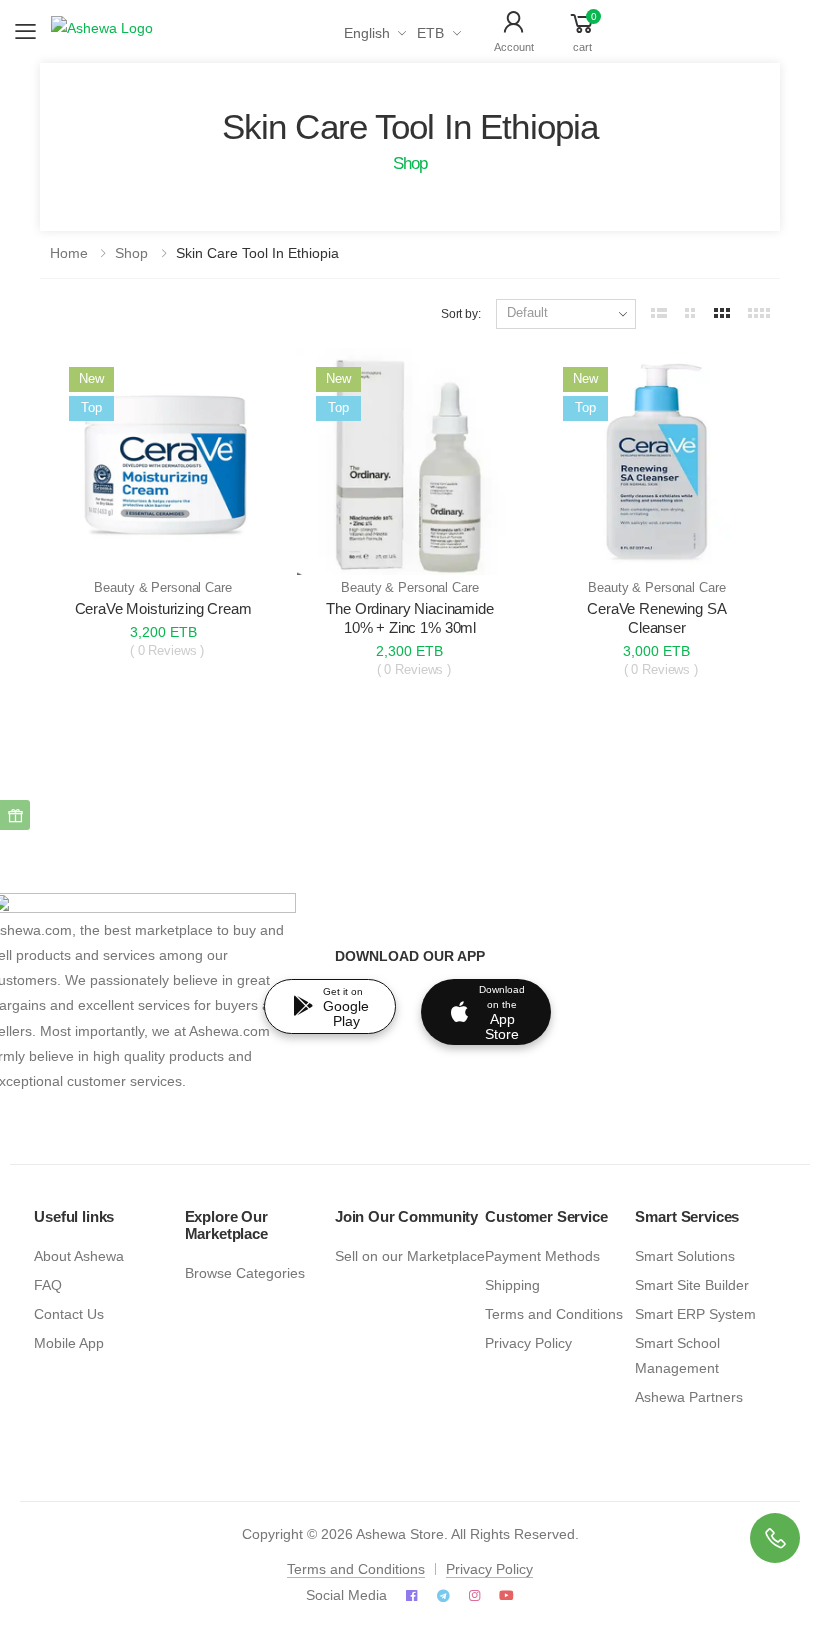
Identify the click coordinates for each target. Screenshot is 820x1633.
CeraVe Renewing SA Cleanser (656, 618)
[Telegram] (443, 1596)
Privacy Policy (528, 1343)
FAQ (48, 1285)
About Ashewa (79, 1256)
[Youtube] (506, 1596)
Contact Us (69, 1314)
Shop (131, 253)
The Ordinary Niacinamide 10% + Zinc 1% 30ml (409, 618)
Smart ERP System (695, 1314)
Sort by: (461, 313)
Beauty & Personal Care (162, 588)
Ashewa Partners (689, 1397)
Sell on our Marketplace (410, 1256)
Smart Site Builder (692, 1285)
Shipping (512, 1285)
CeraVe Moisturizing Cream (163, 608)
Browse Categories (245, 1273)
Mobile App (69, 1343)
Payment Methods (542, 1256)
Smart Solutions (685, 1256)
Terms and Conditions (554, 1314)
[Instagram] (474, 1596)
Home (69, 253)
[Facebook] (411, 1596)
